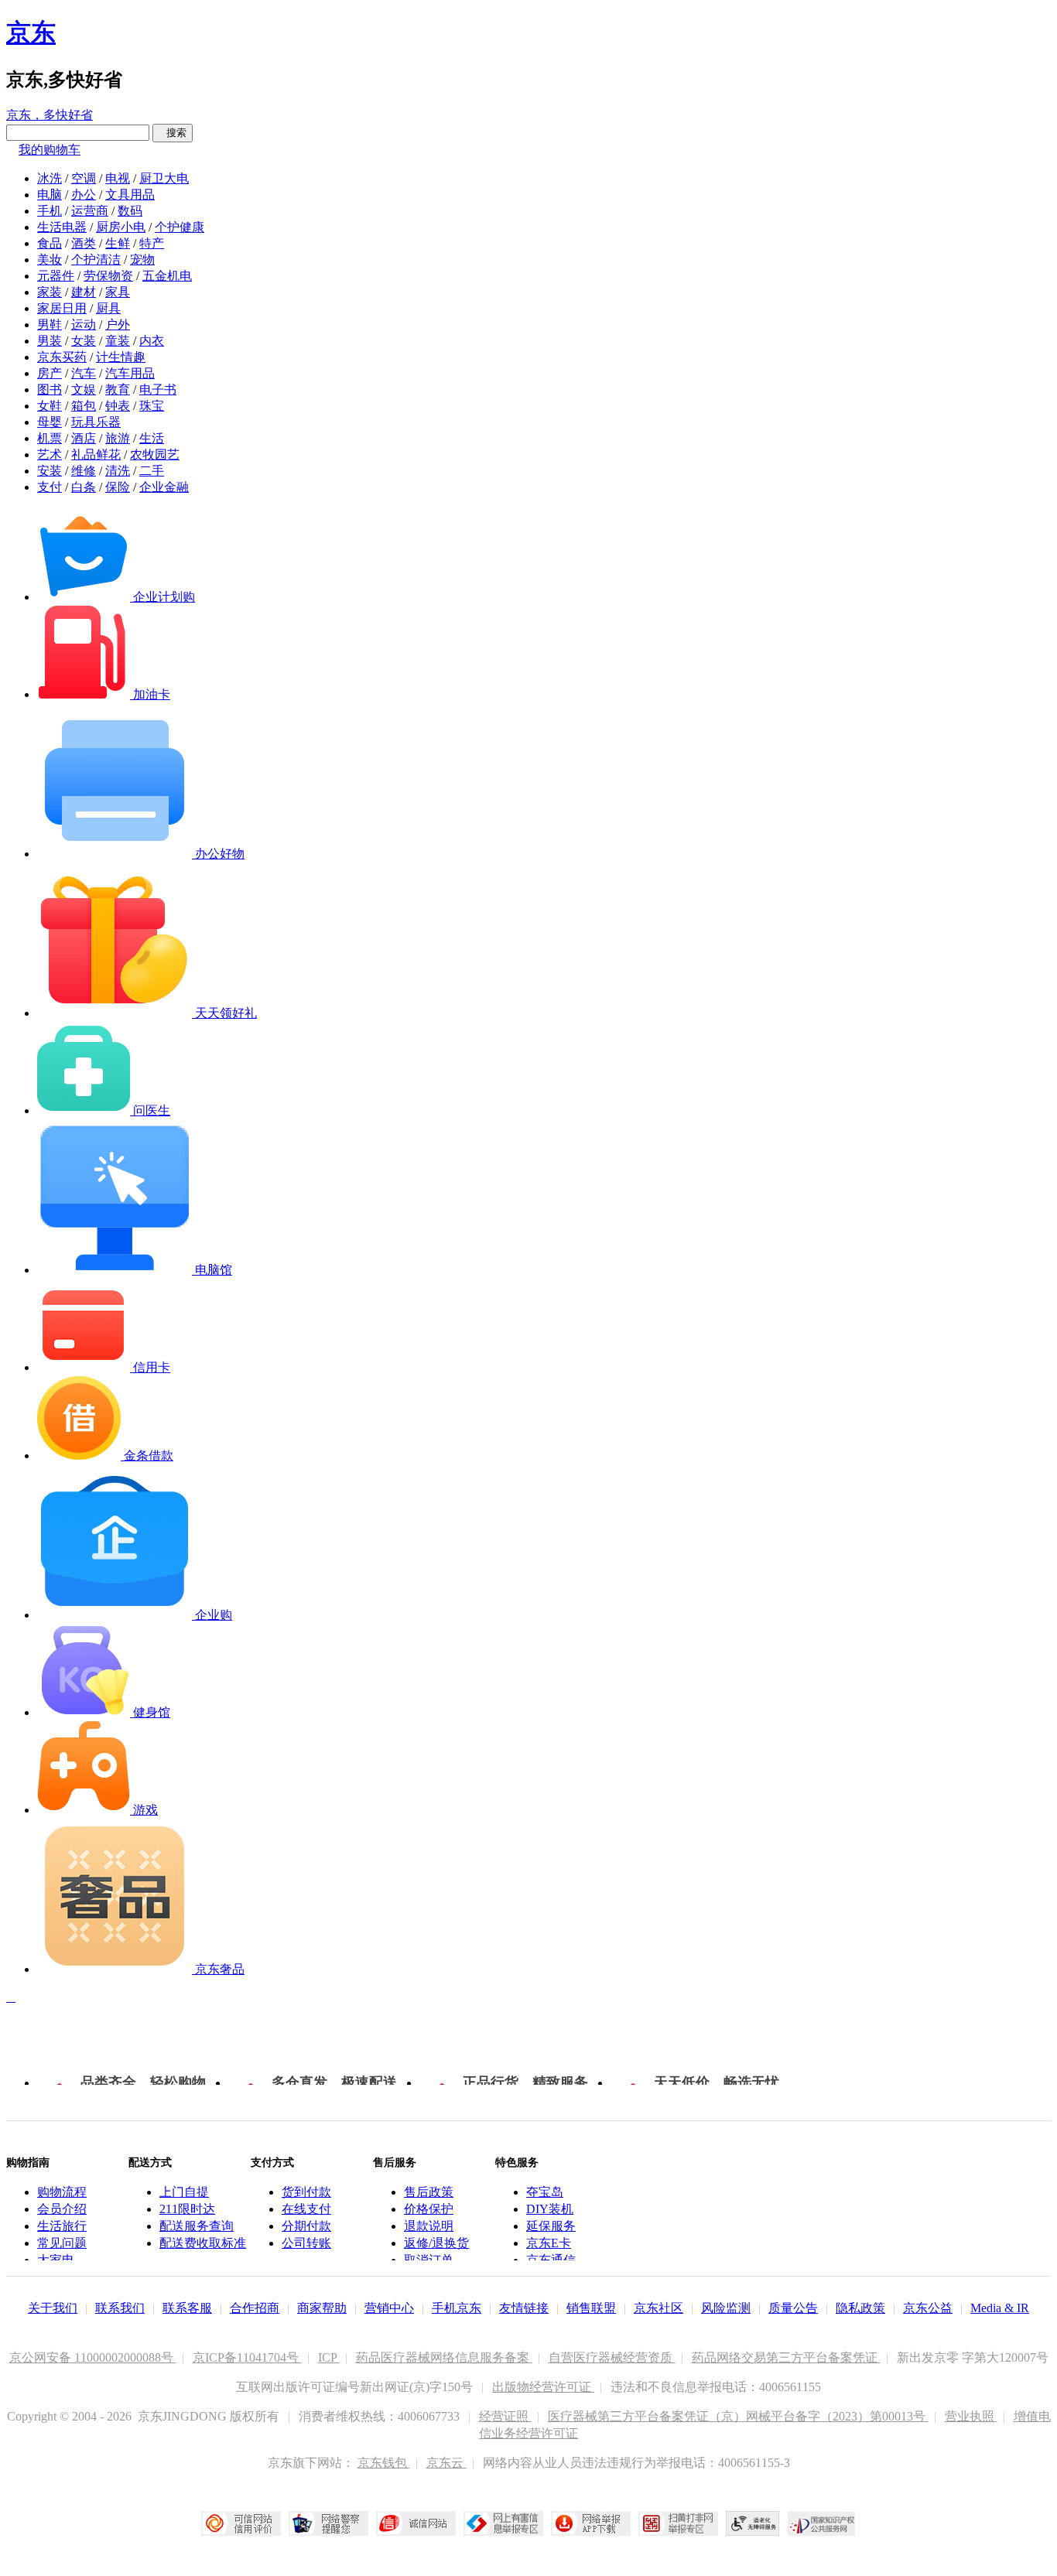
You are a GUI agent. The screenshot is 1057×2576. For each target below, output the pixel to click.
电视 (118, 178)
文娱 (84, 389)
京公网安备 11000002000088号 (93, 2357)
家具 (118, 292)
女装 (84, 341)
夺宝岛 (545, 2192)
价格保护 (429, 2209)
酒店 (84, 438)
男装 (50, 341)
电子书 (158, 389)
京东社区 (658, 2308)
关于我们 (53, 2308)
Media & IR (1000, 2308)
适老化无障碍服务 (753, 2523)
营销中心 (389, 2308)
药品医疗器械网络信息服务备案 (444, 2357)
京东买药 (62, 357)
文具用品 (130, 195)
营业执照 (971, 2416)
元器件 (56, 276)
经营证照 (505, 2416)
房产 (50, 373)
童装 (118, 341)
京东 (31, 32)
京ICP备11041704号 (247, 2357)
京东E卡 (549, 2243)
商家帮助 (322, 2308)
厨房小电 (121, 227)
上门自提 (184, 2192)
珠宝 (152, 406)
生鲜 (118, 243)
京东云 (446, 2463)
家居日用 (62, 308)
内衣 (152, 341)
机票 (50, 438)
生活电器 (62, 227)
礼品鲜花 (96, 454)
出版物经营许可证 (543, 2387)
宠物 (142, 260)
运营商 (90, 211)
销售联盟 (591, 2308)
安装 (50, 471)
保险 (118, 487)
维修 (84, 471)
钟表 (118, 406)
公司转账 (306, 2243)
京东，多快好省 (50, 115)
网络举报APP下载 (591, 2523)
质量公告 (793, 2308)
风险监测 (726, 2308)
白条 (84, 487)
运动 (84, 325)
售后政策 (429, 2192)
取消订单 (429, 2260)
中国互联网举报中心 (503, 2523)
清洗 (118, 471)
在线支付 (306, 2209)
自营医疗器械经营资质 (612, 2357)
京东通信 (551, 2260)
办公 (84, 195)
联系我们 (120, 2308)
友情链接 (524, 2308)
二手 (152, 471)
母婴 (50, 422)
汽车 (84, 373)
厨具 (108, 308)
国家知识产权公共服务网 (822, 2523)
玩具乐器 (96, 422)
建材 (84, 292)
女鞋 (50, 406)
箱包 (84, 406)
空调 (84, 178)
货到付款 (306, 2192)
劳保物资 (108, 276)
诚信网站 (416, 2523)
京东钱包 (384, 2463)
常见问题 (62, 2243)
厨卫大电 (164, 178)
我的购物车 (50, 150)
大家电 (56, 2260)
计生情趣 (121, 357)
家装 (50, 292)
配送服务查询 (197, 2226)
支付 (50, 487)
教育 (118, 389)
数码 (130, 211)
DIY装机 (550, 2209)
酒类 (84, 243)
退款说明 (429, 2226)
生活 (152, 438)
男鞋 (50, 325)
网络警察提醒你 (328, 2523)
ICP (329, 2357)
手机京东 (457, 2308)
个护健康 (180, 227)
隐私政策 (860, 2308)
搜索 (173, 133)
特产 (152, 243)
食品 (50, 243)
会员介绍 (62, 2209)
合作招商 (255, 2308)
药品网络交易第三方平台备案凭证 (786, 2357)
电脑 (50, 195)
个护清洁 (96, 260)
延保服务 (551, 2226)
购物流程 (62, 2192)
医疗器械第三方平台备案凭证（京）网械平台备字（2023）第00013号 (738, 2416)
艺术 (50, 454)
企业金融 (164, 487)
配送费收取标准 (203, 2243)
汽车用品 (130, 373)
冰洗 (50, 178)
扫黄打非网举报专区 (678, 2523)
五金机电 (167, 276)
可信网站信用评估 (241, 2523)
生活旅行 (62, 2226)
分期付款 (306, 2226)
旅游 (118, 438)
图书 (50, 389)
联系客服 (187, 2308)
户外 (118, 325)
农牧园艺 (155, 454)
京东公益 (928, 2308)
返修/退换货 (436, 2243)
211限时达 (187, 2209)
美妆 (50, 260)
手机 (50, 211)
